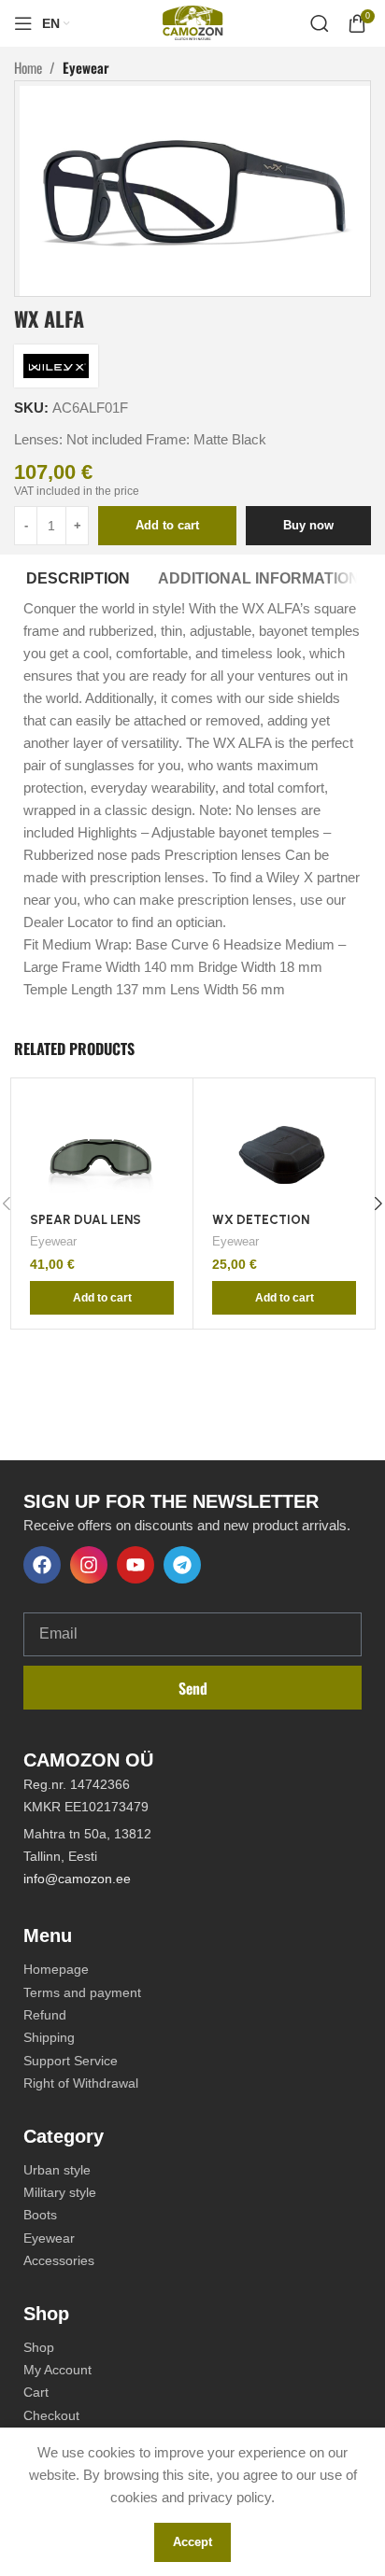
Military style (60, 2192)
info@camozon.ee (79, 1879)
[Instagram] (89, 1565)
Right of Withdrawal (81, 2083)
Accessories (59, 2260)
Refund (45, 2015)
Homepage (56, 1969)
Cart (36, 2392)
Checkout (51, 2415)
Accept (192, 2542)
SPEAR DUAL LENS (86, 1219)
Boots (40, 2215)
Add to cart (167, 525)
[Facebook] (42, 1565)
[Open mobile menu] (23, 23)
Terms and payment (82, 1992)
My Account (57, 2370)
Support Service (71, 2061)
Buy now (308, 525)
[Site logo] (192, 22)
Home (28, 67)
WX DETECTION (261, 1219)
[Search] (320, 23)
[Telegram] (182, 1565)
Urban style (57, 2170)
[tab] (78, 576)
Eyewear (86, 67)
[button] (102, 1298)
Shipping (49, 2037)
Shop (39, 2347)
